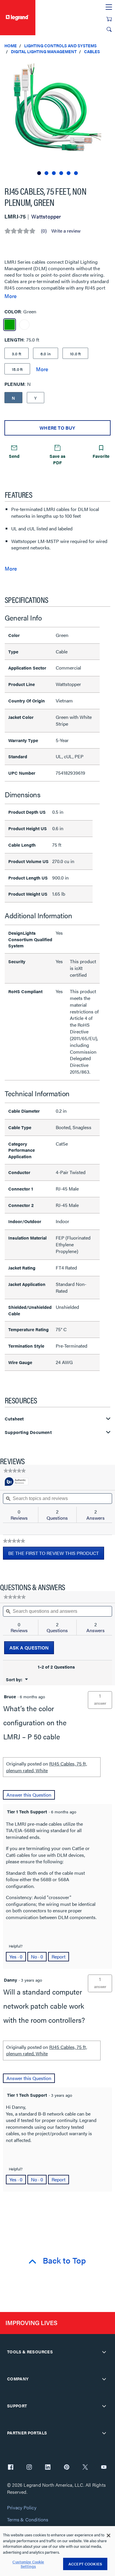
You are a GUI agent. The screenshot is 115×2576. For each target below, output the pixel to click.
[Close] (109, 2535)
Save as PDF (57, 459)
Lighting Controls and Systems (60, 46)
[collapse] (104, 2352)
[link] (15, 1471)
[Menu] (109, 7)
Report (59, 1957)
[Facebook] (11, 2468)
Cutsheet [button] (14, 1419)
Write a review (66, 231)
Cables (92, 51)
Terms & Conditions (28, 2520)
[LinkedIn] (48, 2468)
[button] (109, 65)
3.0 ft (17, 354)
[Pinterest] (67, 2468)
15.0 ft (17, 369)
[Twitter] (85, 2468)
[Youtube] (104, 2468)
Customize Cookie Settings (28, 2564)
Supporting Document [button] (28, 1432)
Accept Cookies (85, 2564)
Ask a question (29, 1648)
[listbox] (57, 118)
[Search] (109, 29)
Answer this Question (29, 1795)
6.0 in (46, 354)
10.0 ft (75, 354)
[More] (42, 369)
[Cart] (109, 19)
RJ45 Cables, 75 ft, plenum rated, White (47, 1767)
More (10, 296)
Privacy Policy (22, 2508)
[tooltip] (17, 1482)
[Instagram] (29, 2468)
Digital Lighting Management (44, 51)
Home (11, 46)
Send (14, 456)
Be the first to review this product (56, 1555)
